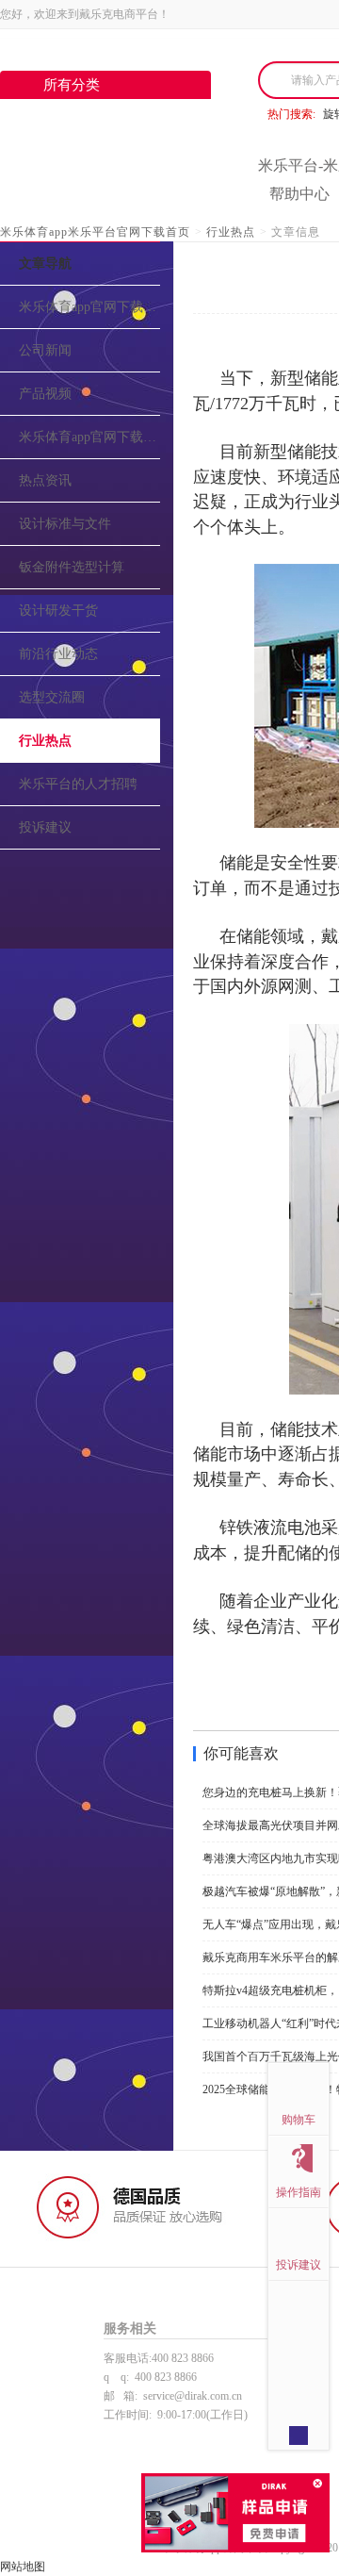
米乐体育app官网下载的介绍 (89, 307)
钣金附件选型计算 (72, 567)
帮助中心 (299, 194)
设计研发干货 (58, 611)
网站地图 (23, 2567)
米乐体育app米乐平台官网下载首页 (95, 232)
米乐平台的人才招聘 (78, 784)
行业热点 (231, 232)
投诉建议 (45, 827)
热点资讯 (45, 480)
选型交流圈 (52, 697)
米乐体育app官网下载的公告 (89, 437)
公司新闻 (45, 350)
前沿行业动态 (58, 654)
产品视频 (45, 394)
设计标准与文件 (65, 524)
